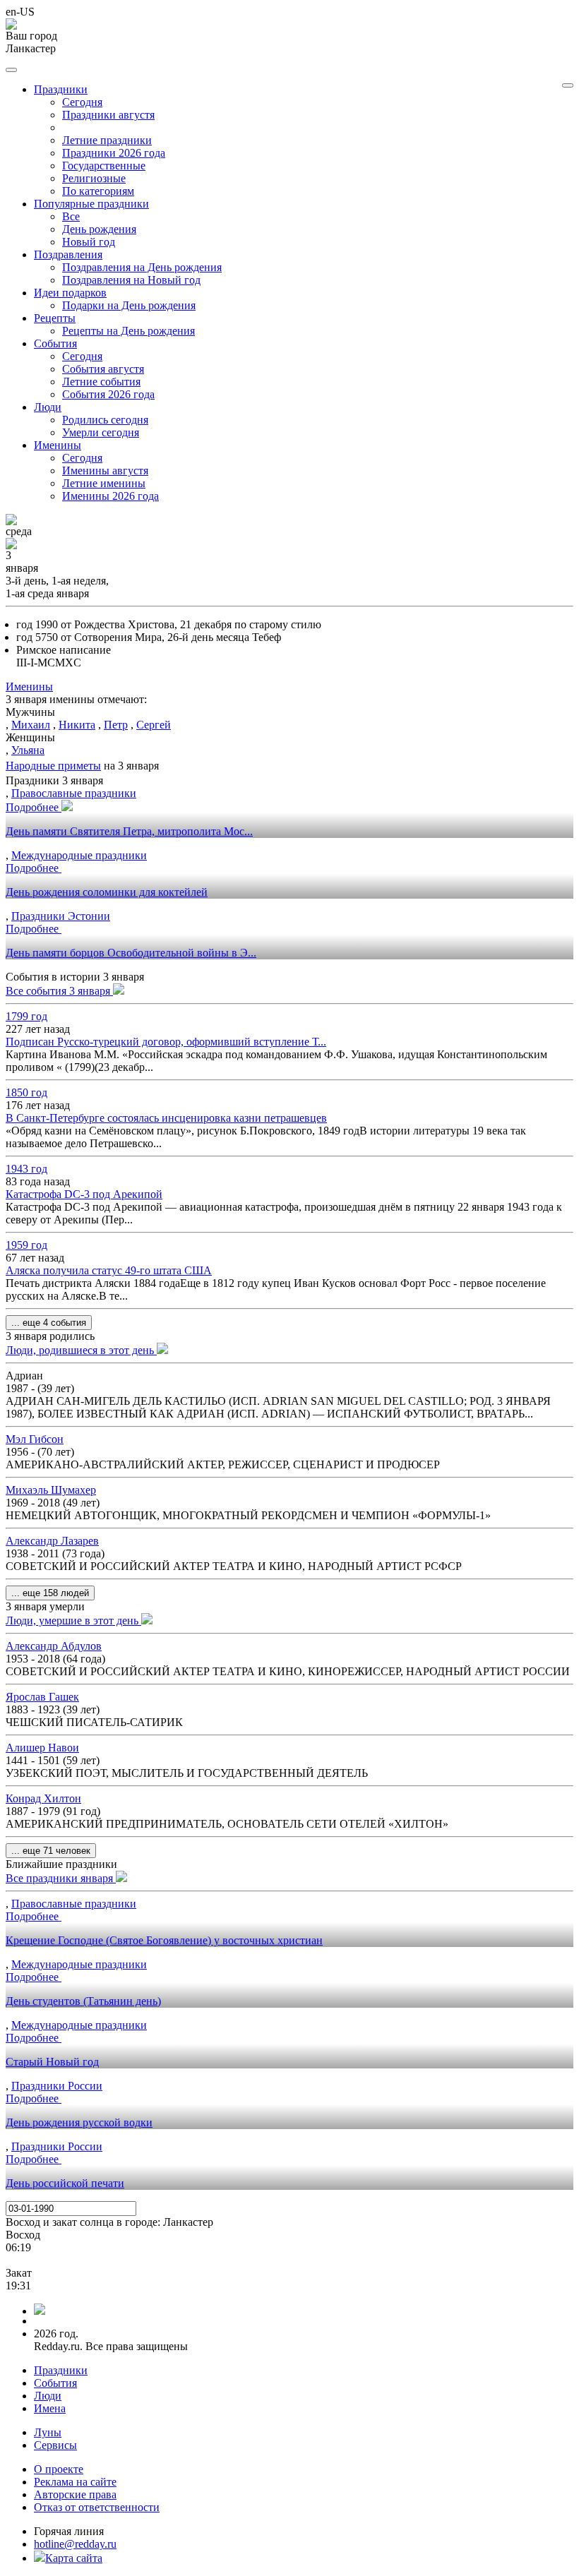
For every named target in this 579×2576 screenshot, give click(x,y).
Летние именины (104, 483)
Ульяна (28, 750)
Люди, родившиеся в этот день (81, 1350)
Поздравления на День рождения (142, 267)
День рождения (99, 229)
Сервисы (55, 2445)
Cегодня (82, 102)
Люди (48, 2396)
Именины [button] (58, 445)
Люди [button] (48, 407)
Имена (50, 2408)
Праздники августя (108, 115)
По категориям (98, 191)
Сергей (154, 725)
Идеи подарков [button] (70, 293)
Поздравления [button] (68, 254)
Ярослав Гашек (42, 1697)
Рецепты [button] (55, 318)
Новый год (89, 242)
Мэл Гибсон (35, 1439)
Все (71, 216)
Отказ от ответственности (97, 2507)
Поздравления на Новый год (131, 280)
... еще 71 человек (51, 1851)
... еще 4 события (49, 1323)
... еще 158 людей (50, 1593)
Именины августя (105, 471)
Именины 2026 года (111, 496)
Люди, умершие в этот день (73, 1621)
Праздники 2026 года (114, 153)
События (55, 2383)
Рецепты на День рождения (129, 331)
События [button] (55, 343)
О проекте (59, 2469)
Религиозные (94, 178)
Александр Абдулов (54, 1646)
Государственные (104, 166)
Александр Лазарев (52, 1541)
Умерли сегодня (101, 432)
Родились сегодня (105, 420)
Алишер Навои (42, 1748)
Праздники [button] (61, 89)
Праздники (61, 2370)
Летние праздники (107, 140)
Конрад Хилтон (43, 1798)
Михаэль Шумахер (51, 1490)
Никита (77, 725)
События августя (103, 369)
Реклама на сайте (75, 2482)
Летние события (101, 382)
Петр (116, 725)
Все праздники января (61, 1878)
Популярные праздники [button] (91, 204)
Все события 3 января (59, 991)
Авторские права (75, 2494)
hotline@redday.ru (75, 2544)
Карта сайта (74, 2558)
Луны (48, 2432)
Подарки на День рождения (129, 305)
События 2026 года (108, 394)
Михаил (31, 725)
